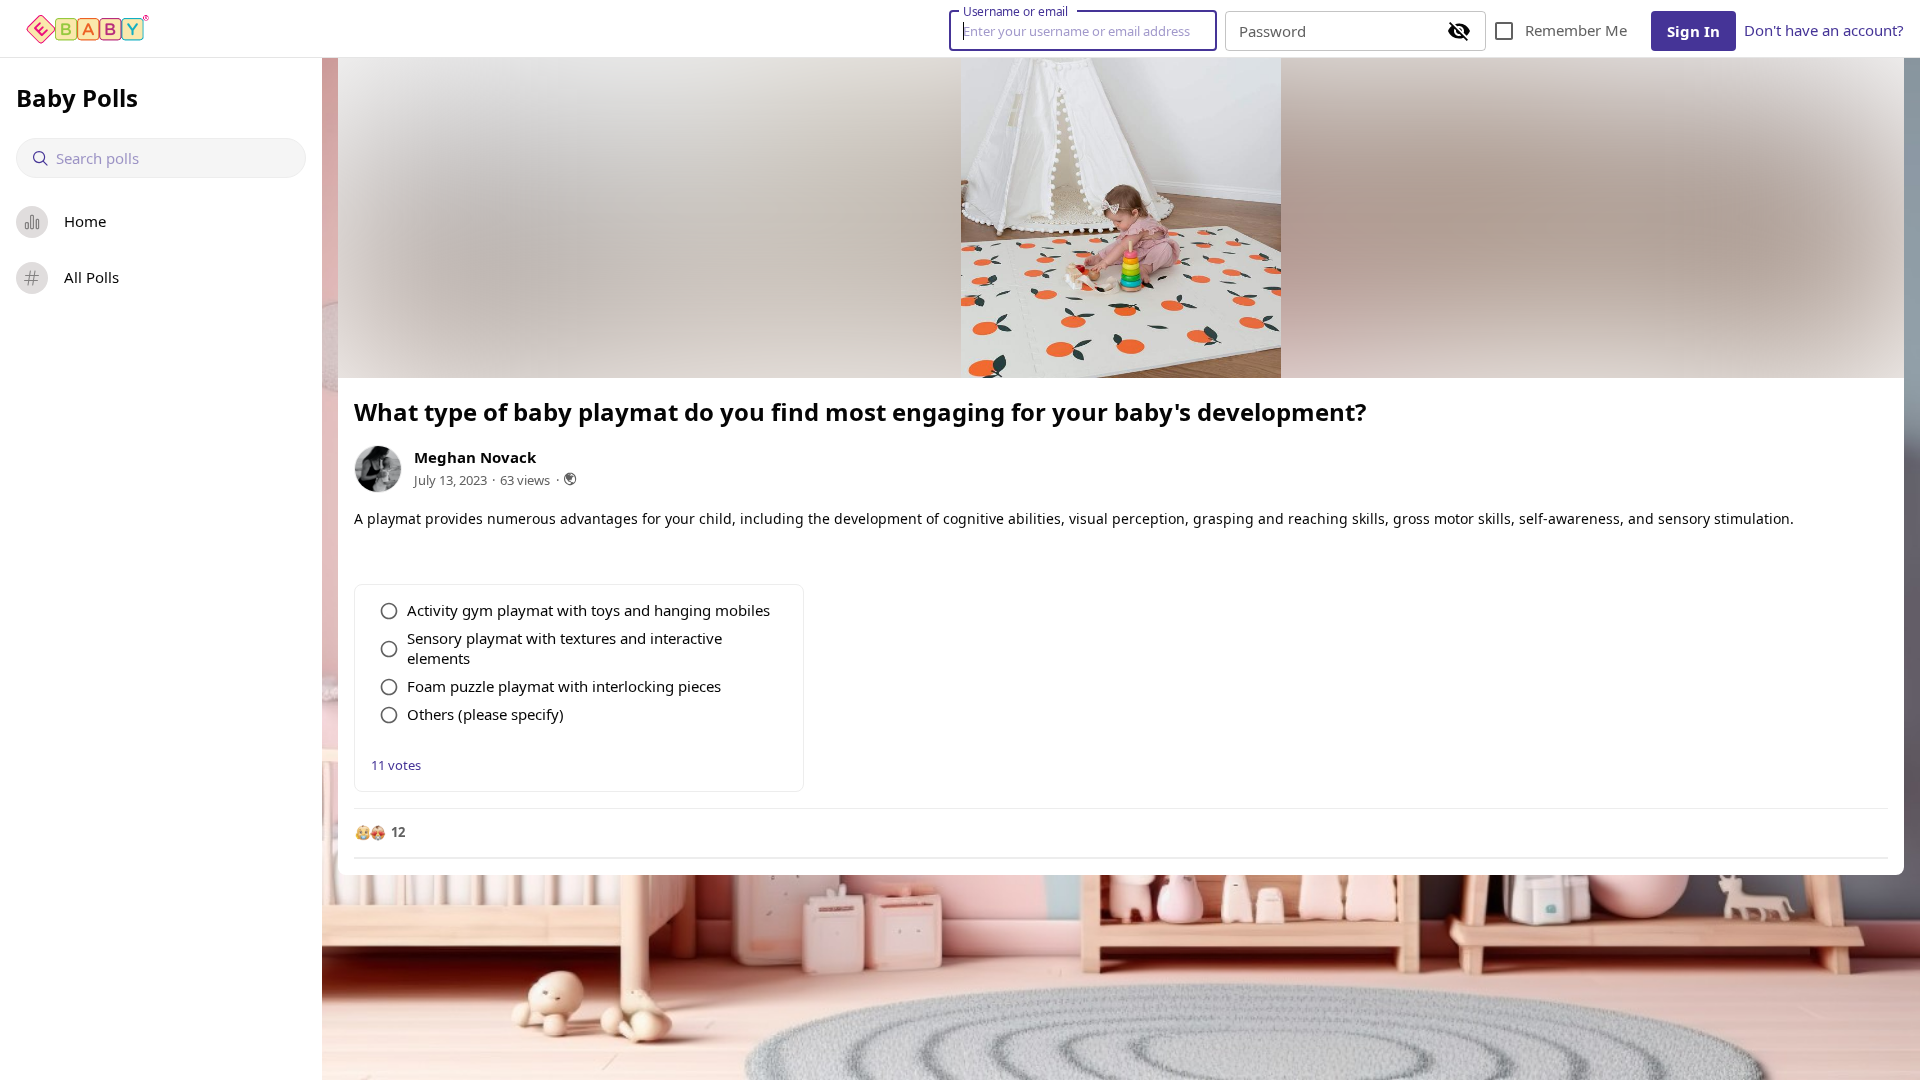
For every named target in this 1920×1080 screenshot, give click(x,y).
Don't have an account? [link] (1824, 30)
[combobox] (172, 158)
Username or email (1016, 11)
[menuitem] (161, 222)
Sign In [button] (1693, 31)
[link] (88, 29)
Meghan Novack (475, 457)
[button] (379, 833)
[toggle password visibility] (1459, 31)
